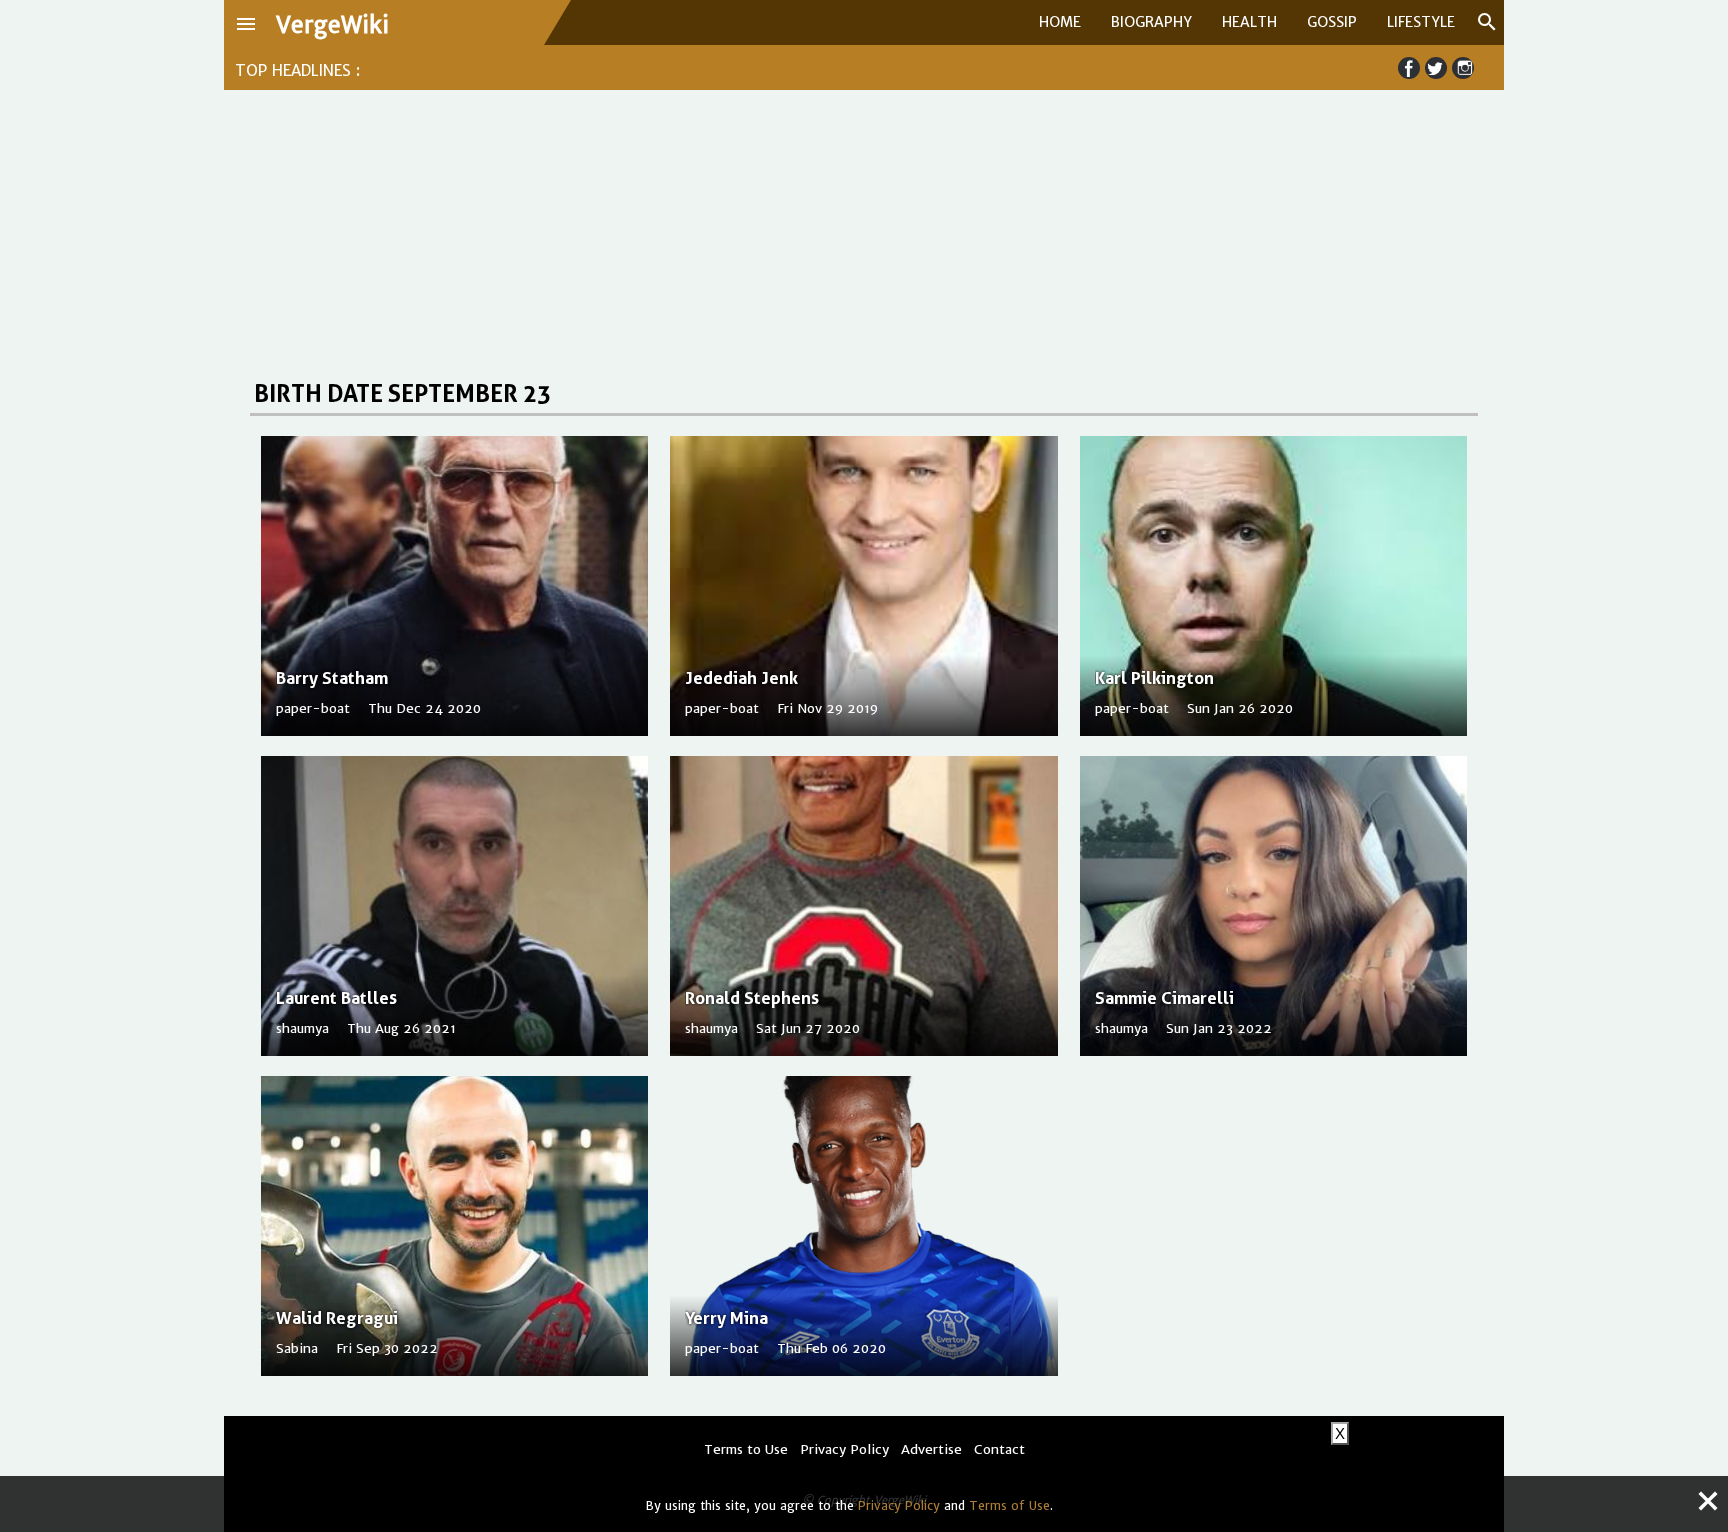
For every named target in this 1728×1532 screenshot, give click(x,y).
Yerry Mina (726, 1318)
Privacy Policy (899, 1505)
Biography (1151, 22)
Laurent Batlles (336, 998)
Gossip (1332, 22)
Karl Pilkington (1154, 678)
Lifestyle (1421, 22)
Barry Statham (332, 678)
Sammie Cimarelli (1164, 998)
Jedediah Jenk (741, 678)
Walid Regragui (337, 1318)
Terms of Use (1009, 1505)
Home (1060, 22)
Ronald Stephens (752, 998)
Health (1249, 22)
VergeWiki (332, 25)
